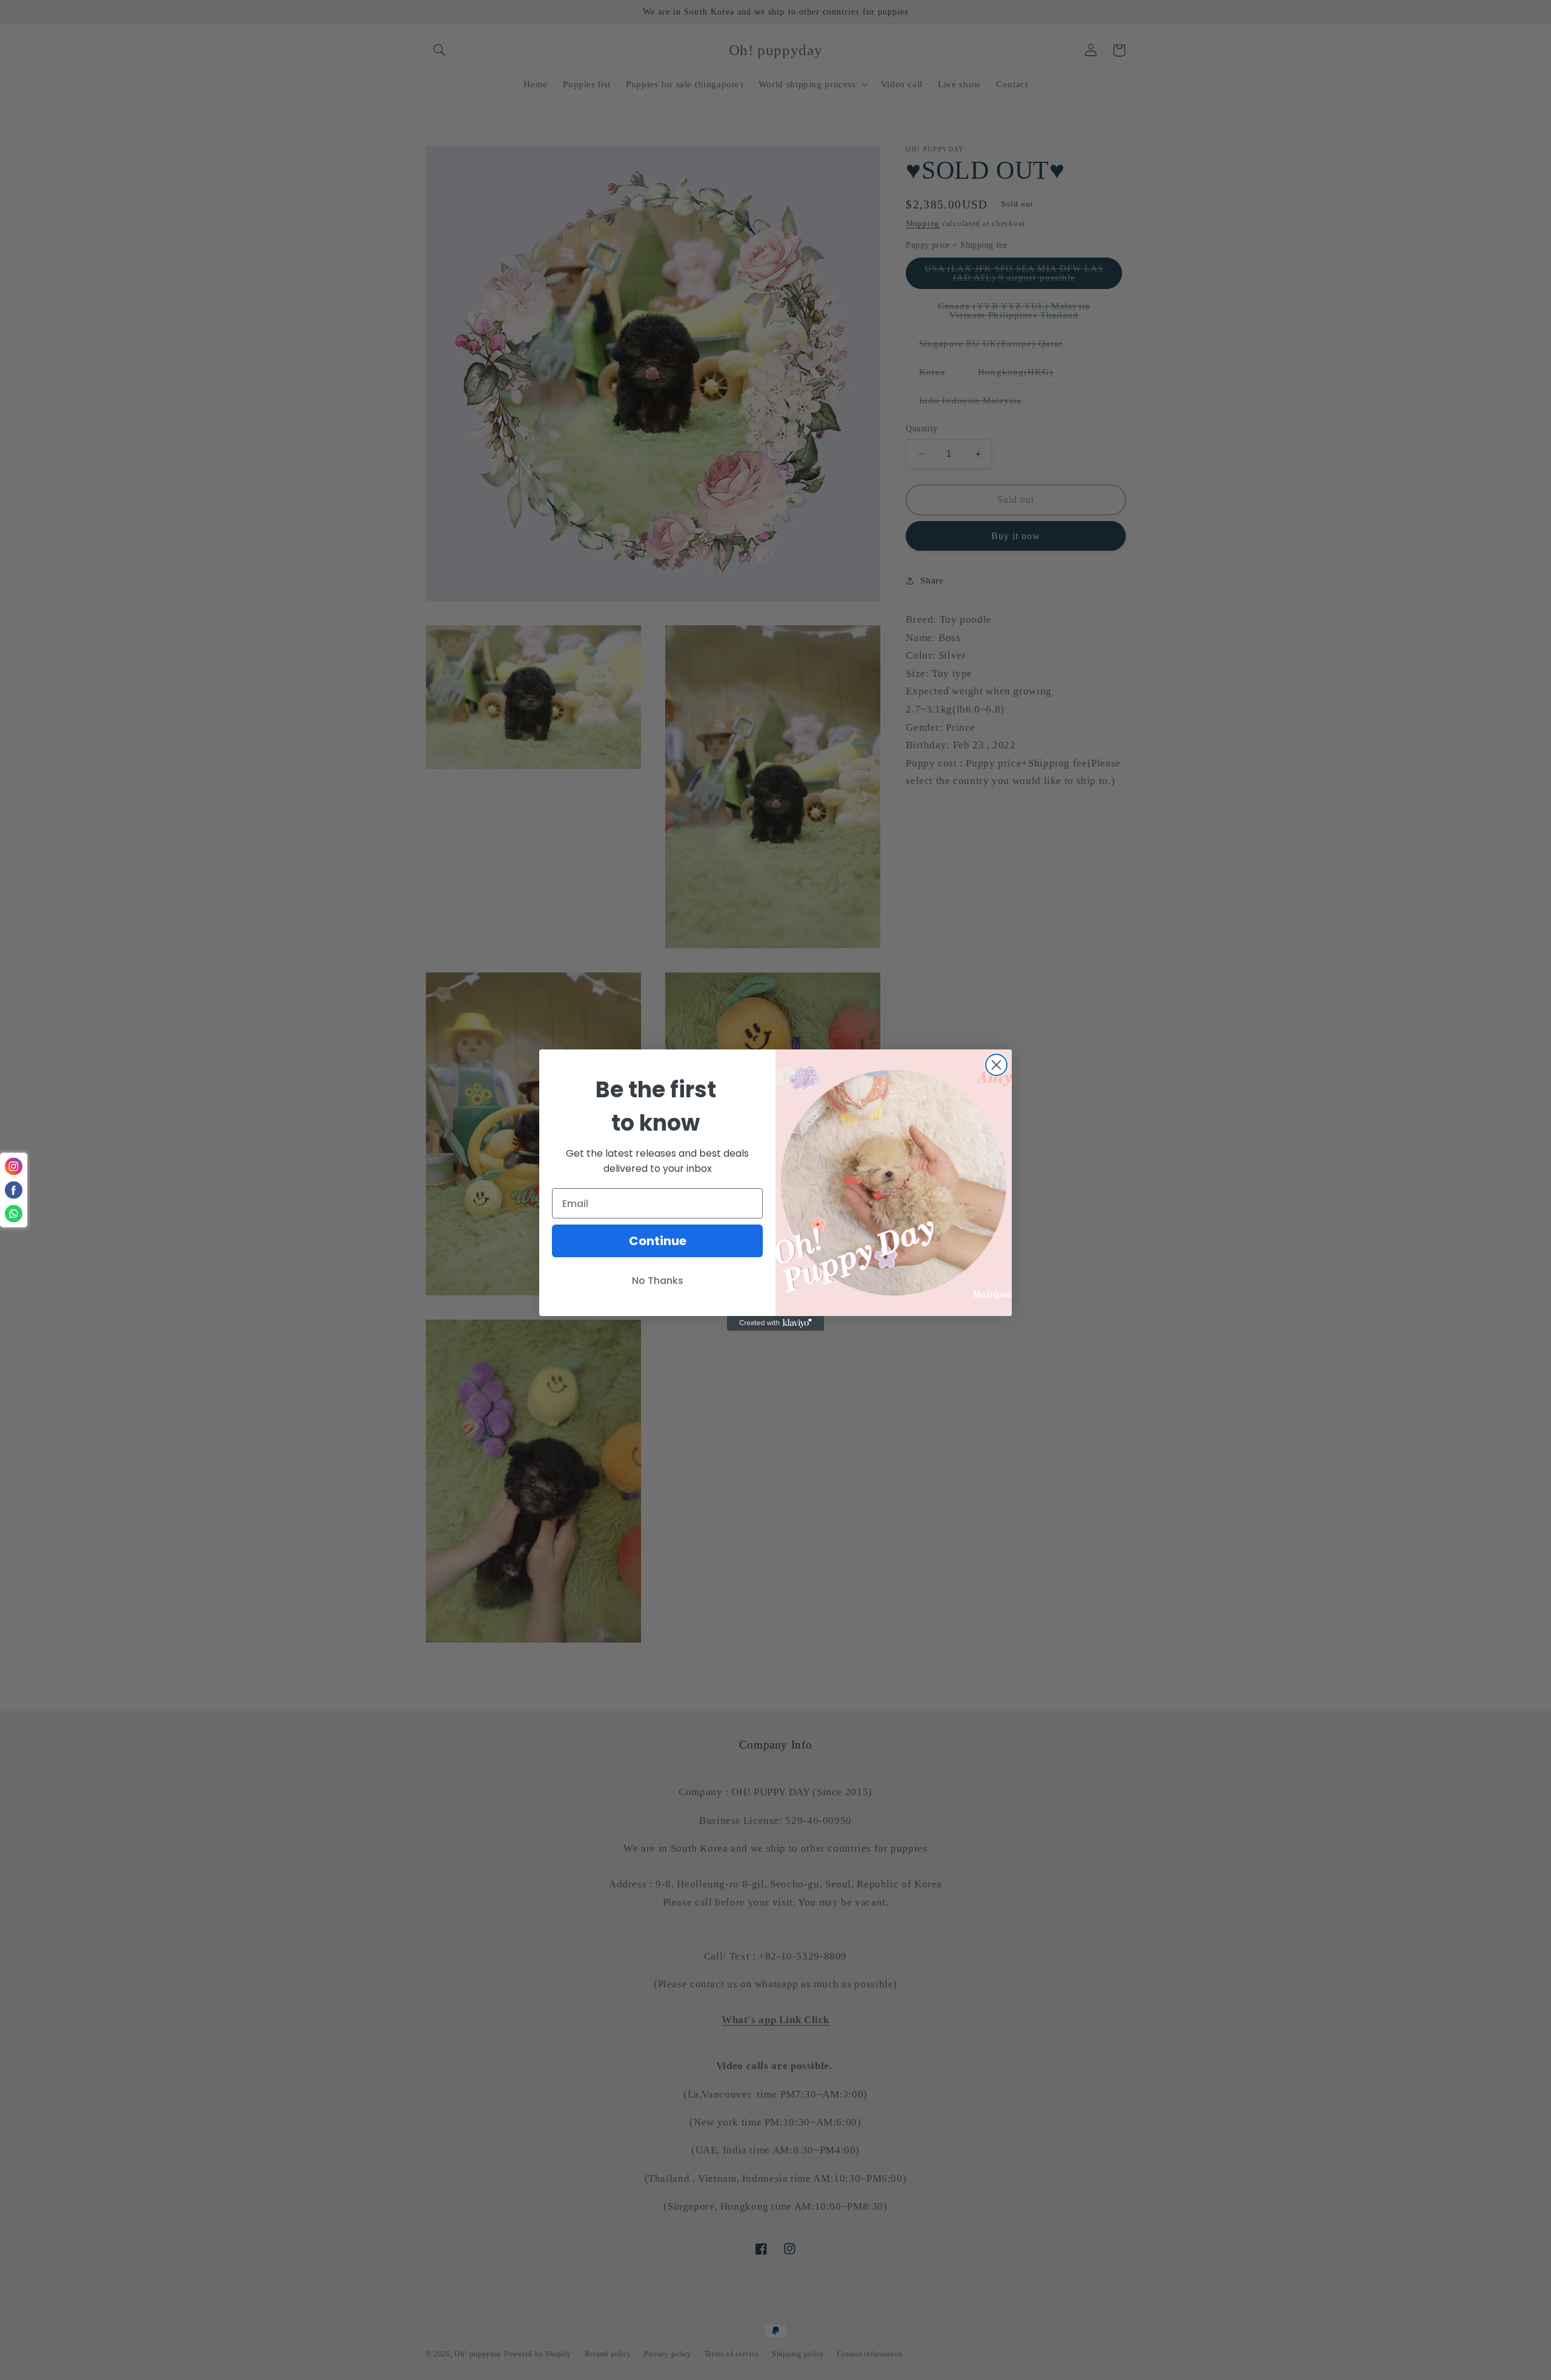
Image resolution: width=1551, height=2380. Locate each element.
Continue (658, 1241)
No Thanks (658, 1281)
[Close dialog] (996, 1065)
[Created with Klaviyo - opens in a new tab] (775, 1323)
